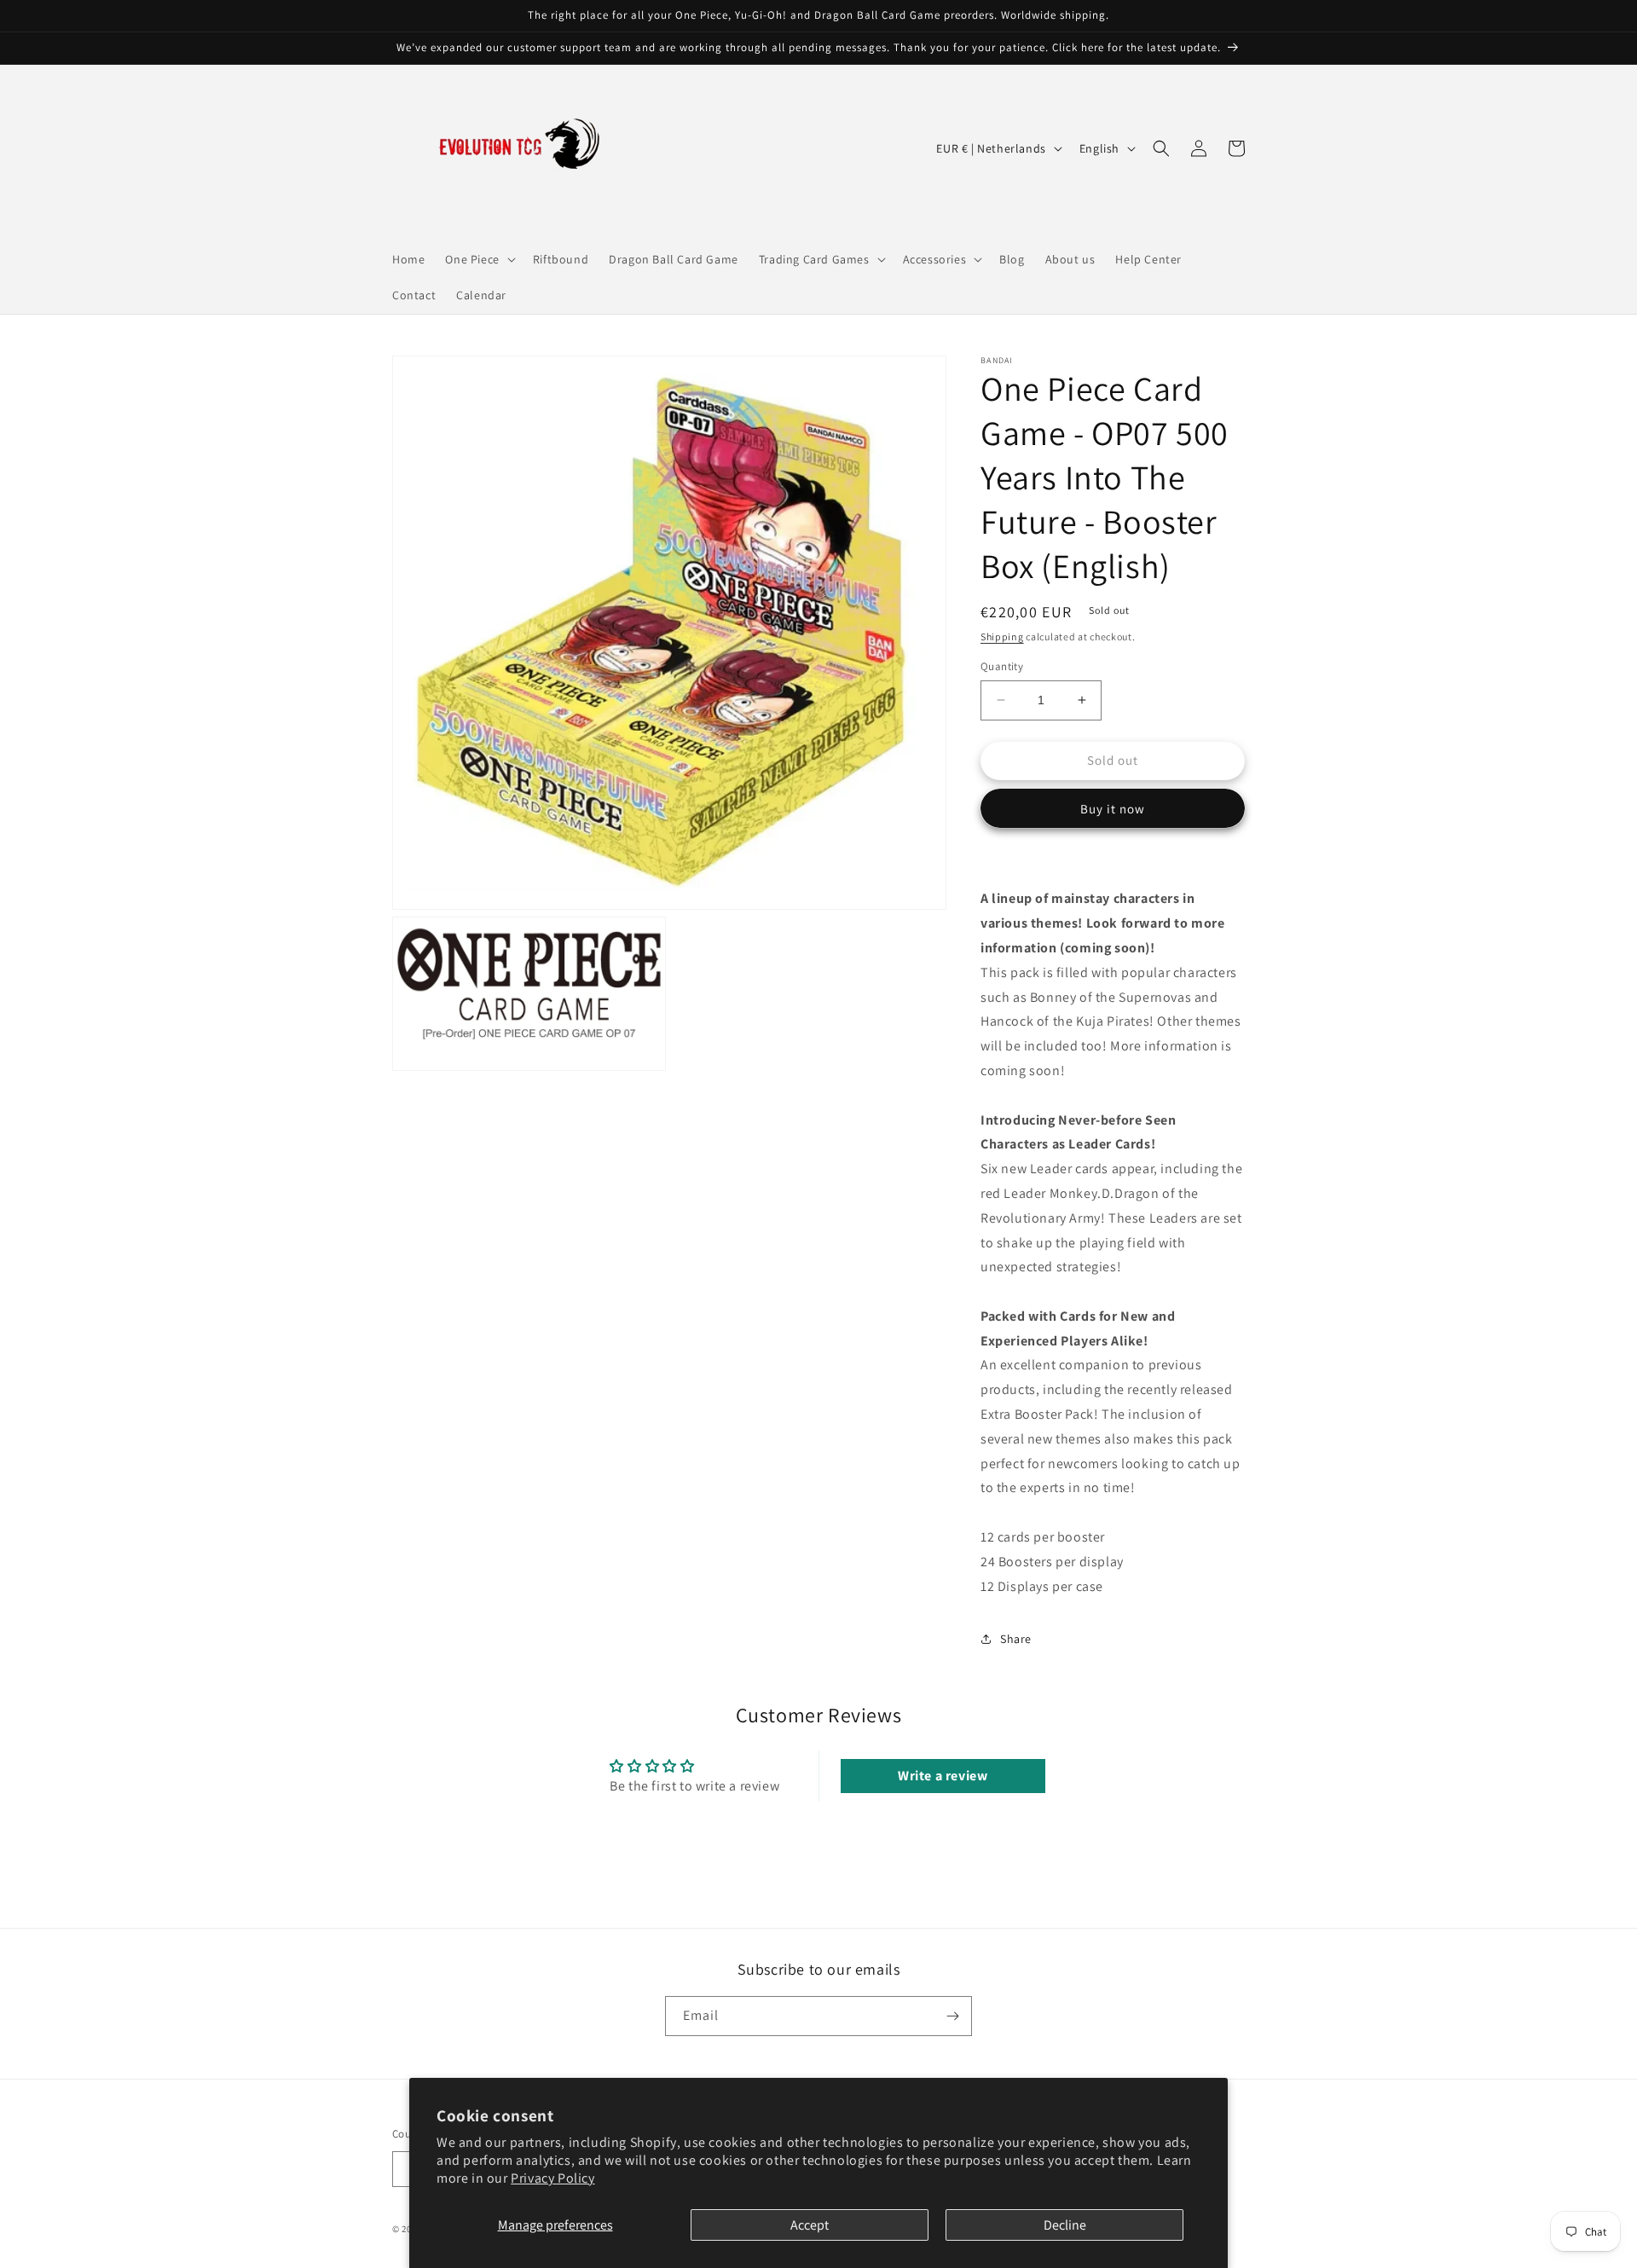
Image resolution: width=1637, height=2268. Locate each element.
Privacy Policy (552, 2178)
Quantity (1002, 666)
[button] (478, 259)
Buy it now (1113, 809)
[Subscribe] (952, 2016)
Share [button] (1016, 1639)
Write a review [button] (943, 1776)
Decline (1065, 2225)
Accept (810, 2225)
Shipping (1002, 636)
